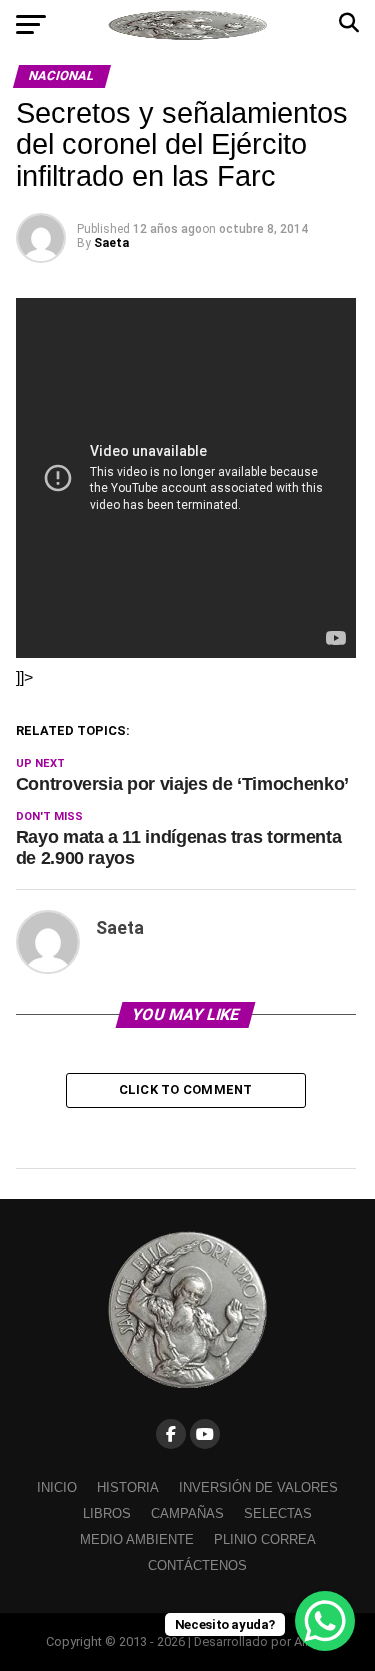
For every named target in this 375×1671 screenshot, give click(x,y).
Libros (107, 1513)
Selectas (278, 1513)
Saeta (111, 243)
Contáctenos (197, 1565)
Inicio (57, 1487)
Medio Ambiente (137, 1539)
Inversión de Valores (258, 1487)
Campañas (187, 1513)
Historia (128, 1487)
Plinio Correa (265, 1539)
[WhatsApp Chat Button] (325, 1621)
